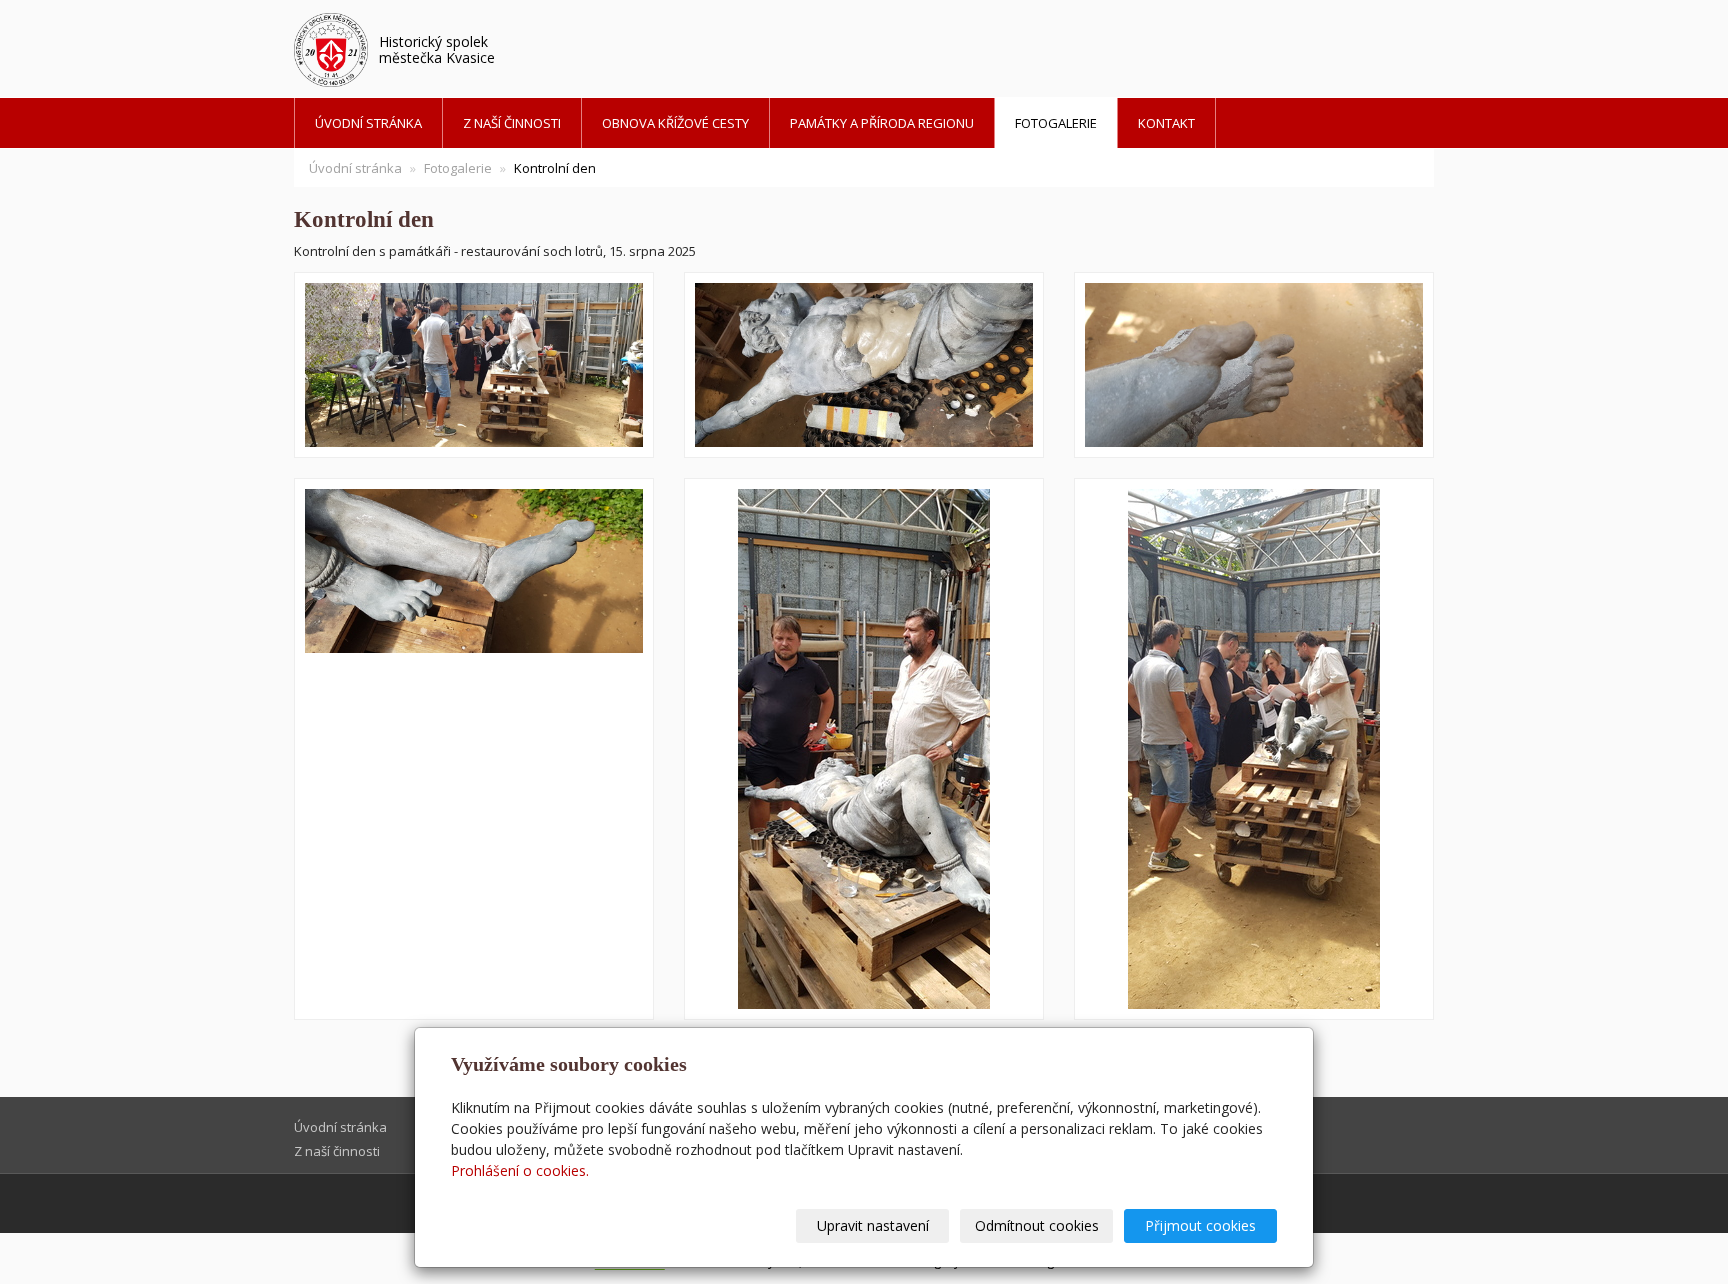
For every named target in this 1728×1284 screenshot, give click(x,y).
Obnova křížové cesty (675, 123)
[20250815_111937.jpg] (474, 365)
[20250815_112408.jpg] (864, 365)
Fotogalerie (1056, 123)
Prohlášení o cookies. (520, 1170)
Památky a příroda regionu (882, 123)
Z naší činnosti (512, 123)
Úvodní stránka (368, 123)
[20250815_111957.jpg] (1254, 749)
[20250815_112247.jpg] (474, 749)
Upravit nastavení (873, 1225)
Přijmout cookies (1200, 1225)
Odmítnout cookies (1037, 1225)
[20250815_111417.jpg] (1254, 365)
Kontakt (1166, 123)
